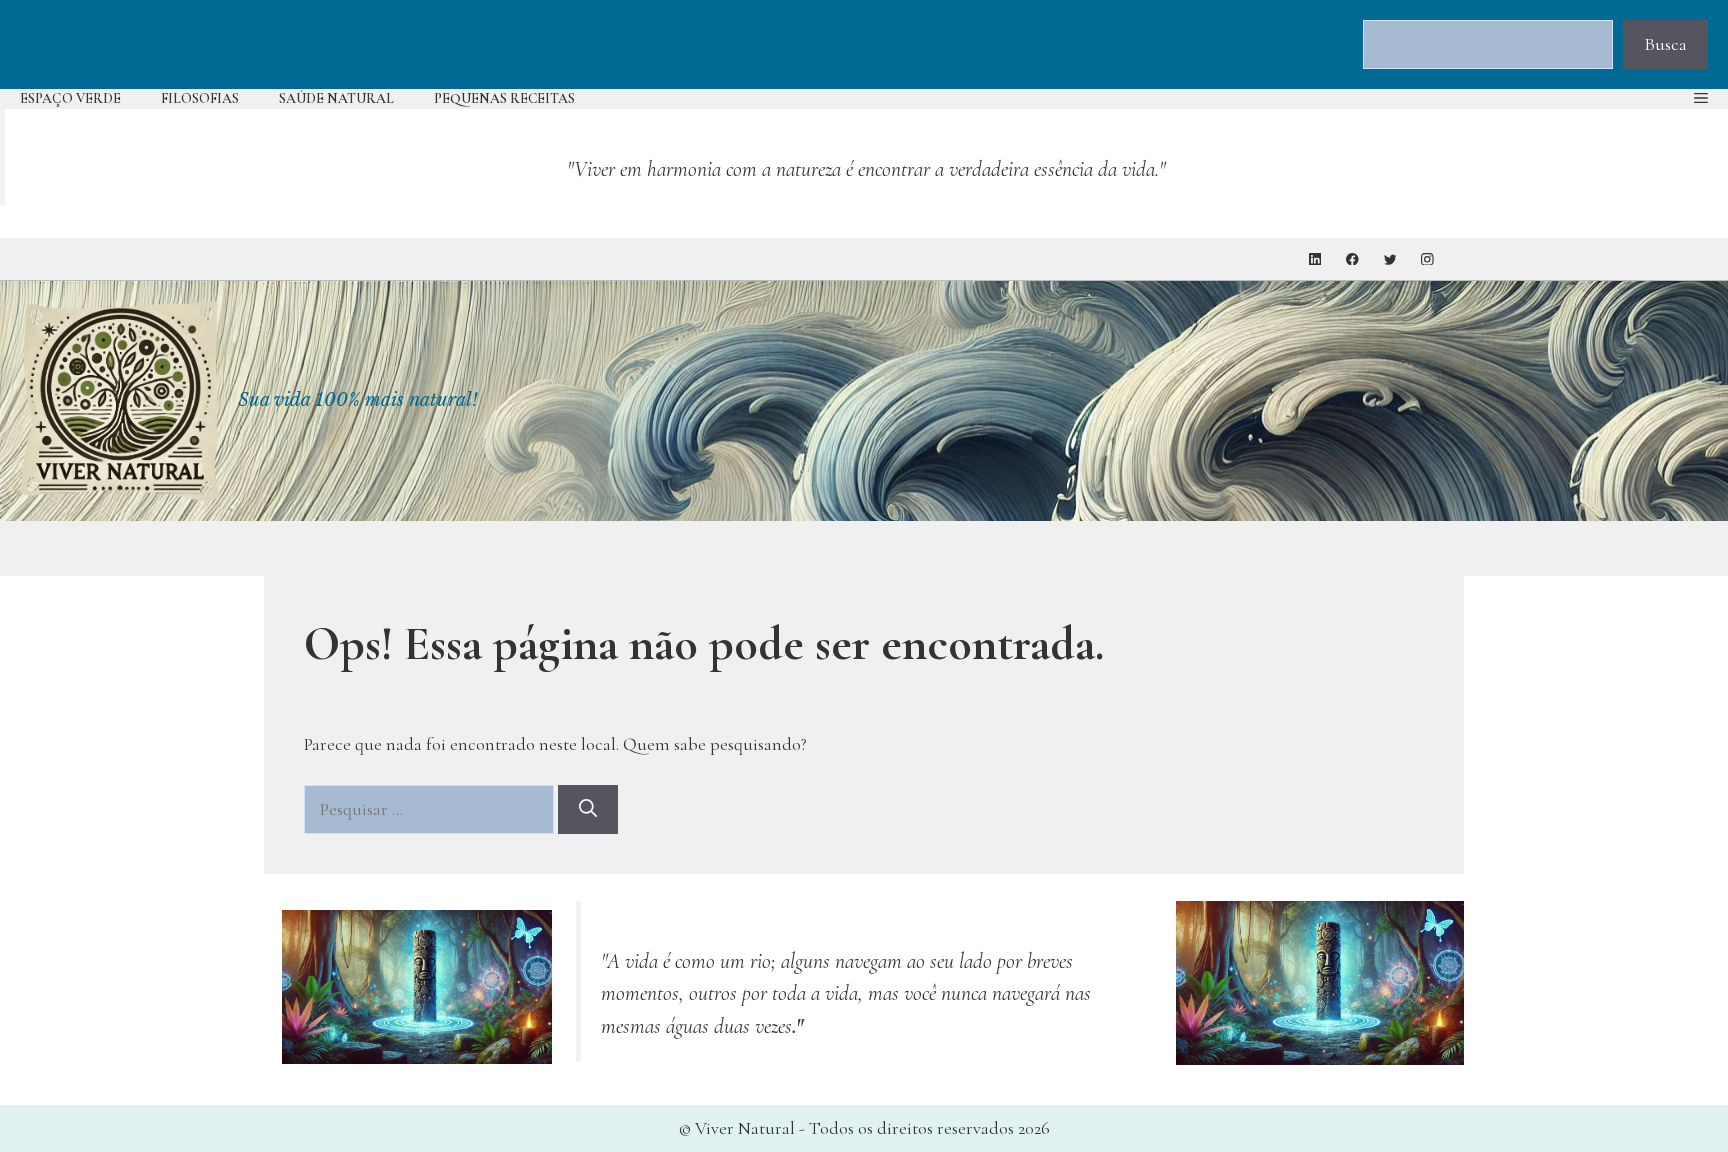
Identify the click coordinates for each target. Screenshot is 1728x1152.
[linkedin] (1315, 259)
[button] (1701, 99)
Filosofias (200, 98)
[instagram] (1427, 259)
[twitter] (1390, 259)
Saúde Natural (336, 98)
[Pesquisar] (588, 809)
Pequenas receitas (504, 98)
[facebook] (1352, 259)
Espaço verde (70, 98)
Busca (1665, 44)
